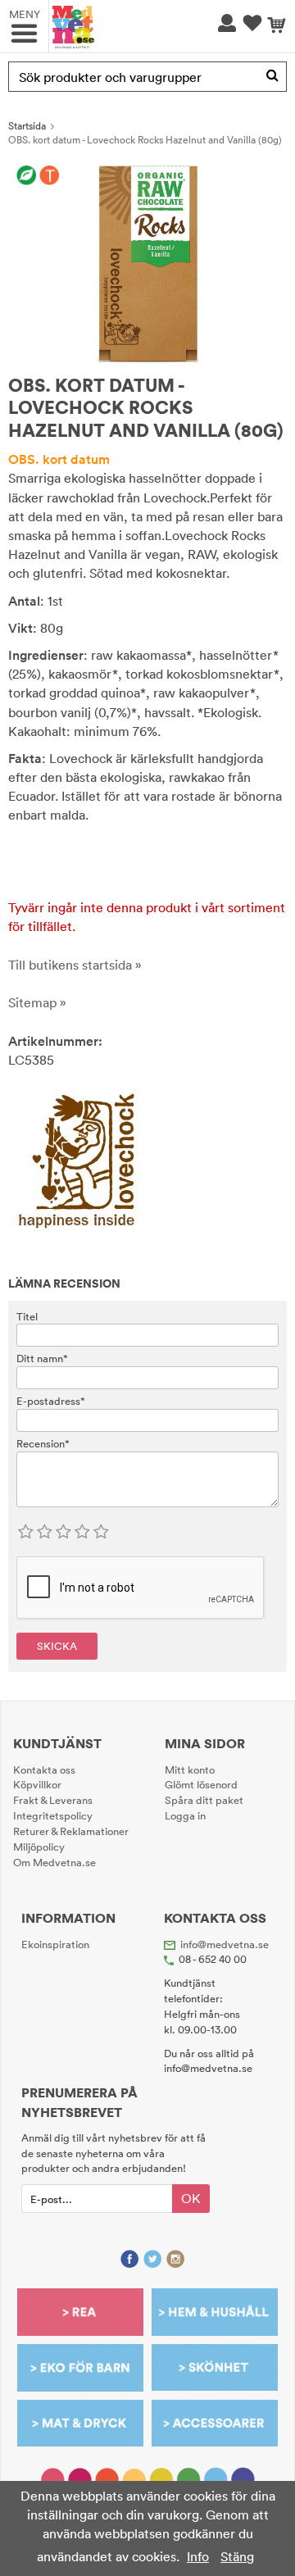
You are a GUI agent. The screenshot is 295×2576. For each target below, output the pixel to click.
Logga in (185, 1815)
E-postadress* (51, 1401)
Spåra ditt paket (204, 1800)
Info (198, 2556)
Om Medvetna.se (54, 1862)
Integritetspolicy (53, 1815)
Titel (27, 1316)
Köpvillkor (37, 1784)
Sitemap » (37, 1002)
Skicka (57, 1646)
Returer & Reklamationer (71, 1831)
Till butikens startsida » (75, 965)
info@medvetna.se (225, 1944)
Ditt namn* (42, 1358)
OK (191, 2198)
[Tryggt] (50, 176)
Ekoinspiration (55, 1944)
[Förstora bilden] (147, 262)
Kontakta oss (44, 1770)
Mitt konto (190, 1770)
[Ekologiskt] (27, 176)
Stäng (237, 2556)
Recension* (43, 1443)
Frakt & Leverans (53, 1800)
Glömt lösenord (201, 1784)
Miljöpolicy (39, 1847)
